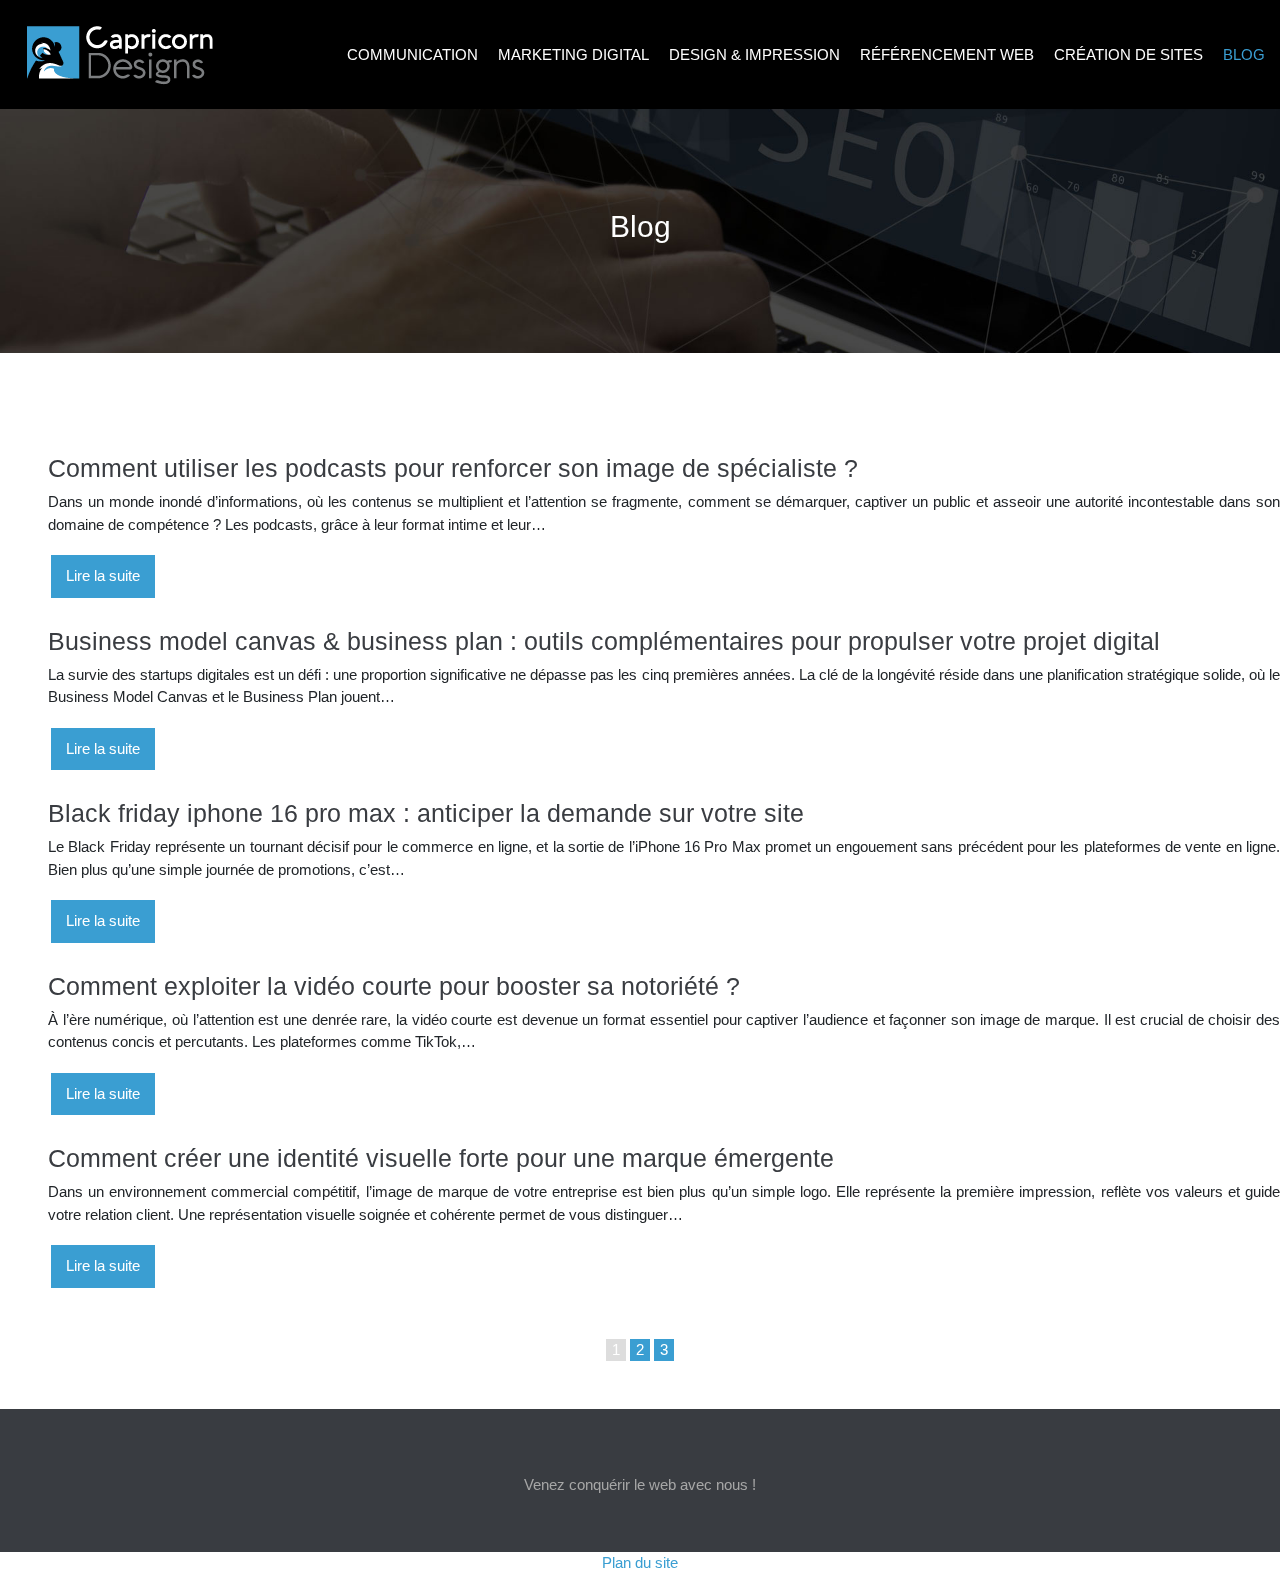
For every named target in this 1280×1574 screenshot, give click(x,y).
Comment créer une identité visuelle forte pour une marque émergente (441, 1158)
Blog (1244, 54)
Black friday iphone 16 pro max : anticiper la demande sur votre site (426, 813)
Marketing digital (573, 54)
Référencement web (947, 54)
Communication (412, 54)
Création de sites (1128, 54)
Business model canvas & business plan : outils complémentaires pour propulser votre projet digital (604, 641)
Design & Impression (754, 54)
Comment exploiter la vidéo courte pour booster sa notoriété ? (394, 986)
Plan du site (640, 1562)
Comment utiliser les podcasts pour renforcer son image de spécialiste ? (453, 468)
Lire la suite (103, 575)
